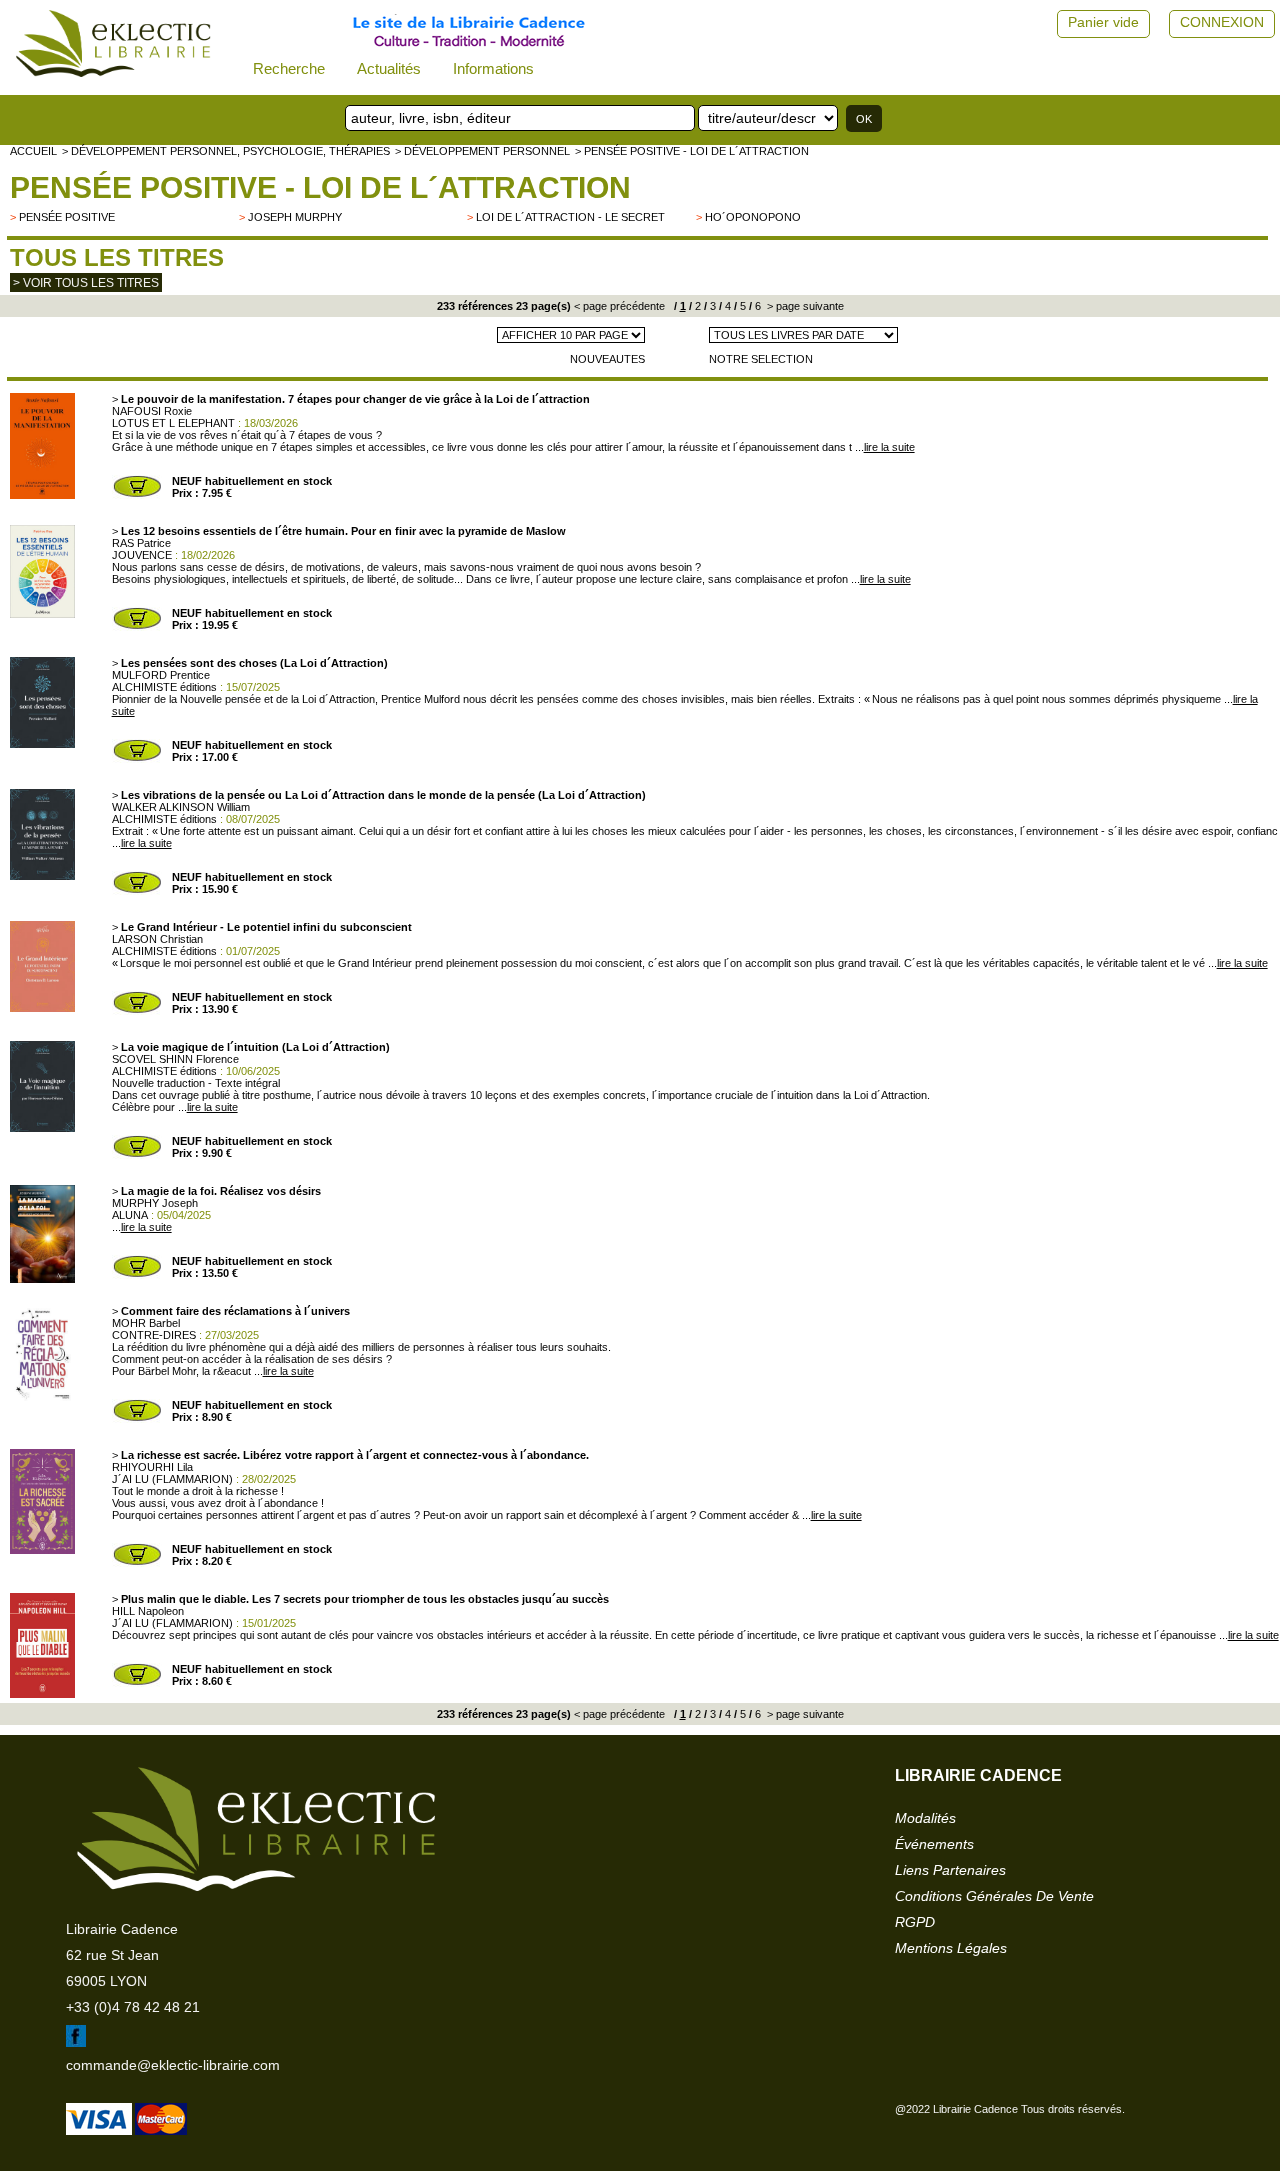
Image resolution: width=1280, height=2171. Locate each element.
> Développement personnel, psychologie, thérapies (226, 151)
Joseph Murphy (295, 217)
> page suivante (804, 306)
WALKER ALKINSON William (181, 807)
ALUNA (130, 1215)
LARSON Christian (157, 939)
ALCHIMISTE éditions (164, 687)
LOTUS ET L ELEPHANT (173, 423)
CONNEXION (1222, 22)
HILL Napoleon (148, 1611)
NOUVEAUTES (607, 359)
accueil (33, 151)
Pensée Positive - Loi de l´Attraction (320, 187)
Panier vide (1103, 22)
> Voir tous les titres (86, 283)
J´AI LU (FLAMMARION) (172, 1479)
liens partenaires (950, 1870)
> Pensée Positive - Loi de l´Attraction (692, 151)
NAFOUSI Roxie (152, 411)
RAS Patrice (141, 543)
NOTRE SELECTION (761, 359)
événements (934, 1844)
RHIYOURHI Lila (152, 1467)
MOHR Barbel (146, 1323)
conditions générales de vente (994, 1896)
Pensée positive (67, 217)
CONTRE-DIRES (154, 1335)
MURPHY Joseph (155, 1203)
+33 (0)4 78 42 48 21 (133, 2007)
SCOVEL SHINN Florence (175, 1059)
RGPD (915, 1922)
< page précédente (619, 306)
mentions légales (951, 1948)
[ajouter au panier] (137, 495)
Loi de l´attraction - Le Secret (570, 217)
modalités (925, 1818)
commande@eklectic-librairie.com (173, 2065)
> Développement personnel (482, 151)
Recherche (289, 68)
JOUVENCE (142, 555)
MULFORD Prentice (161, 675)
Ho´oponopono (753, 217)
